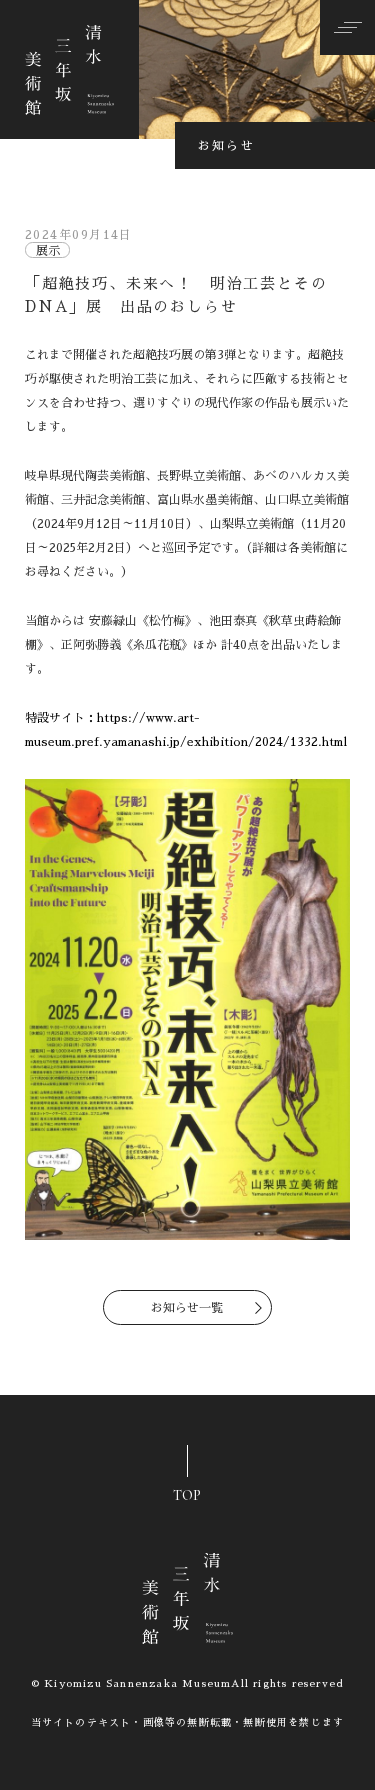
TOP (187, 1491)
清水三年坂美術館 (69, 69)
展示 (48, 251)
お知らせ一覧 (187, 1308)
